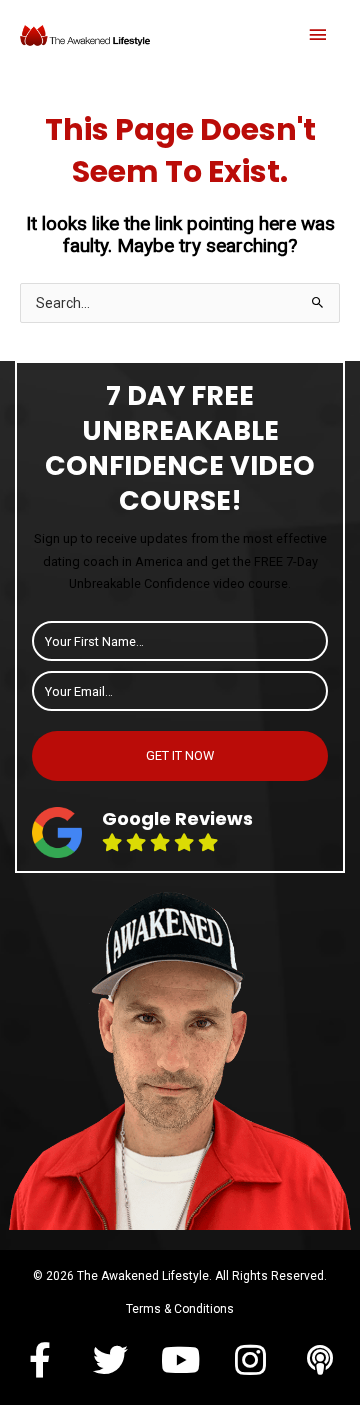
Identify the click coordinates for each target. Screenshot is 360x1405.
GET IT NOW (180, 755)
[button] (40, 1360)
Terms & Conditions (180, 1309)
